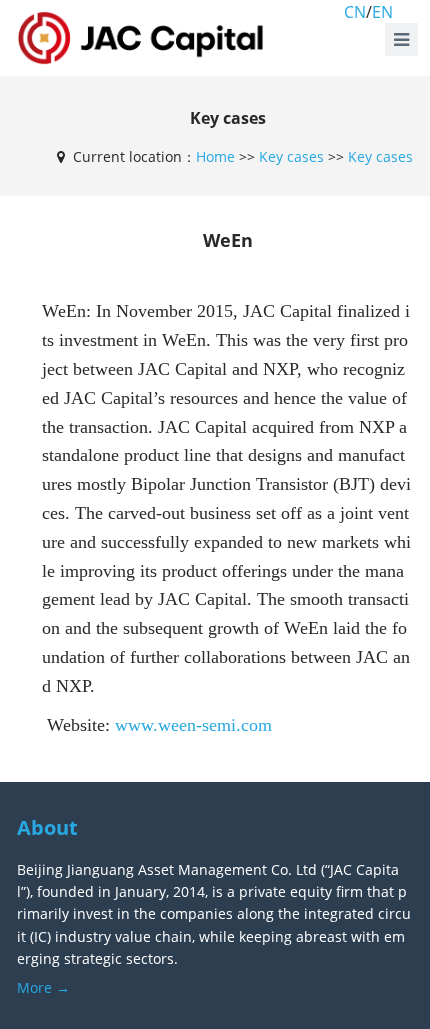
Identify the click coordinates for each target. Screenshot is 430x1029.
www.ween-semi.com (193, 725)
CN (355, 12)
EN (382, 12)
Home (215, 156)
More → (43, 987)
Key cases (291, 156)
